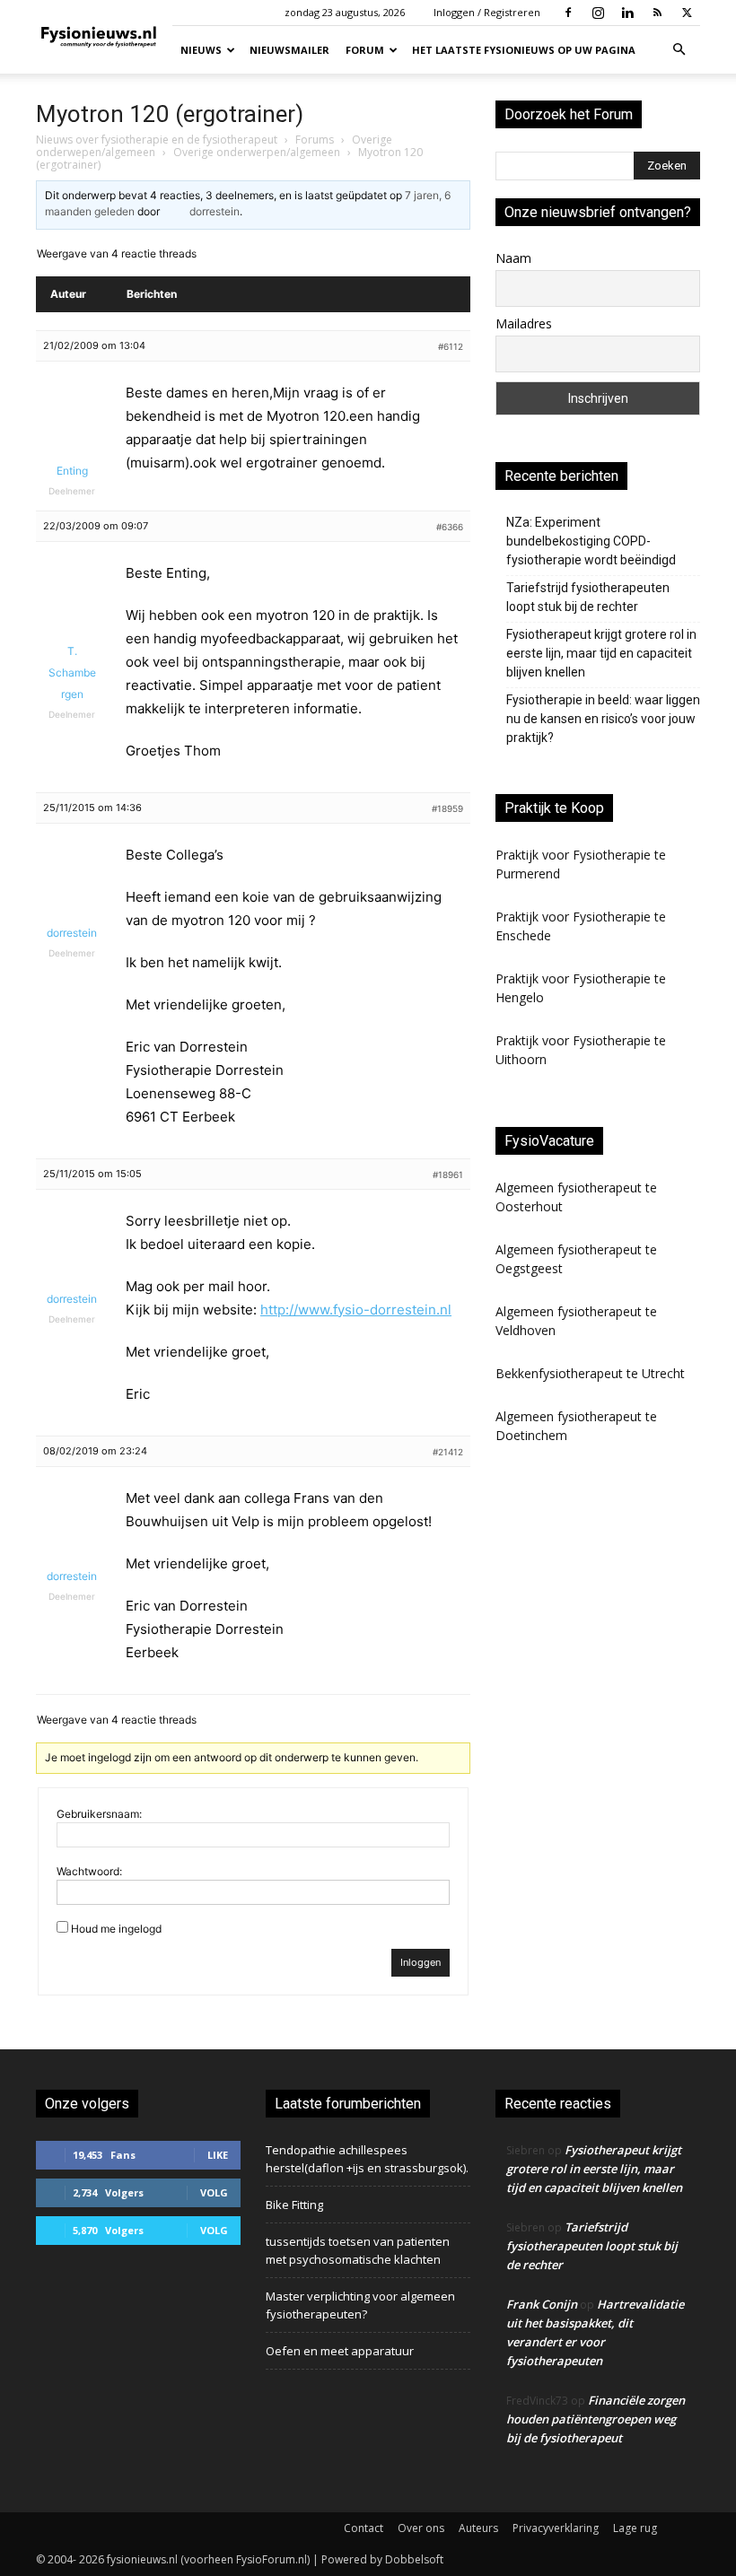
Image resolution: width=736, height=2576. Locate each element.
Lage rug (635, 2528)
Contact (364, 2528)
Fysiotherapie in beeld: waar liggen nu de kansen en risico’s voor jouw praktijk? (603, 719)
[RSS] (657, 13)
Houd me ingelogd (116, 1929)
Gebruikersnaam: (99, 1814)
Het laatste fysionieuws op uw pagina (524, 50)
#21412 (448, 1452)
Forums (315, 140)
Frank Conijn (542, 2304)
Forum (365, 50)
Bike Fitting (294, 2205)
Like (218, 2155)
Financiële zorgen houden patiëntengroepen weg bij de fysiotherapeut (596, 2419)
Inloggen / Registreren (487, 12)
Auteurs (478, 2528)
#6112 (451, 346)
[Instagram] (598, 13)
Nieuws (201, 50)
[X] (687, 13)
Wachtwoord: (89, 1871)
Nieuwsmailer (289, 50)
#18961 (448, 1174)
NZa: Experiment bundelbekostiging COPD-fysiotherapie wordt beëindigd (591, 541)
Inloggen (421, 1962)
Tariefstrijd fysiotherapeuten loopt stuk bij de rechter (588, 597)
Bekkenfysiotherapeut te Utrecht (590, 1373)
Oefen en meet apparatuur (340, 2351)
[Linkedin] (627, 13)
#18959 (447, 808)
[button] (679, 50)
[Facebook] (568, 13)
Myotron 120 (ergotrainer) (170, 114)
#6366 (450, 527)
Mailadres (524, 323)
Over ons (421, 2528)
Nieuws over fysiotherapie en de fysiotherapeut (157, 140)
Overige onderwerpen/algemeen (257, 152)
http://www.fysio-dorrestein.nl (356, 1310)
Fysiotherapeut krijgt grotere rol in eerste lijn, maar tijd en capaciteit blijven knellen (601, 653)
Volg (214, 2192)
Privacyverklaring (556, 2528)
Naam (513, 258)
